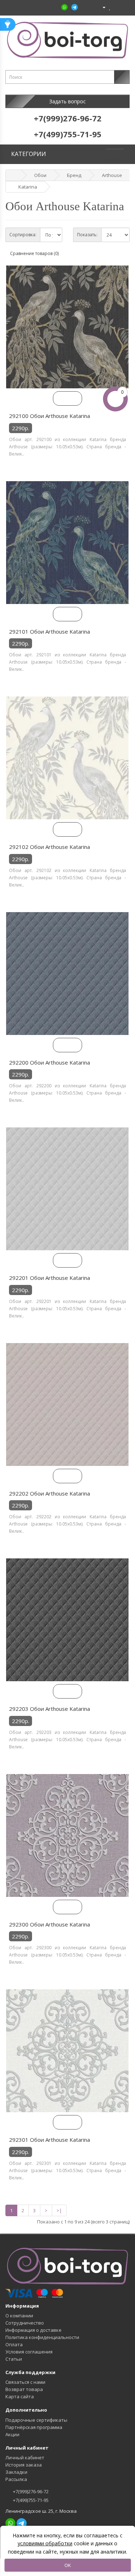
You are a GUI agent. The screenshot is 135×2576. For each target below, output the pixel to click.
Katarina (28, 187)
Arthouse (112, 175)
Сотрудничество (25, 2323)
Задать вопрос (67, 101)
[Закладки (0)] (110, 7)
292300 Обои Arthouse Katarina (49, 1924)
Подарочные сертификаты (36, 2420)
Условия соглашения (29, 2352)
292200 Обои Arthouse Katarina (49, 1062)
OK (68, 2565)
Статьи (14, 2359)
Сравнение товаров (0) (34, 253)
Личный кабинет (25, 2458)
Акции (12, 2434)
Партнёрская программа (34, 2427)
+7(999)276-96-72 (30, 2491)
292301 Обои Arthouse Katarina (49, 2140)
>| (59, 2210)
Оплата (14, 2344)
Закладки (16, 2472)
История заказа (24, 2465)
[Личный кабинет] (101, 7)
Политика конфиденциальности (42, 2337)
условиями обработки (45, 2543)
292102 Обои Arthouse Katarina (49, 847)
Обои (40, 175)
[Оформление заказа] (124, 7)
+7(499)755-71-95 (30, 2500)
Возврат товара (24, 2389)
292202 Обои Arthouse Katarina (49, 1493)
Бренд (74, 175)
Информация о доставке (33, 2330)
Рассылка (16, 2479)
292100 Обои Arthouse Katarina (49, 416)
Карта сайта (20, 2396)
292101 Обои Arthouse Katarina (49, 631)
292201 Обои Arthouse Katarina (49, 1278)
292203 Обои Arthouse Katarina (49, 1709)
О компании (19, 2316)
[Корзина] (116, 7)
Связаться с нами (25, 2382)
